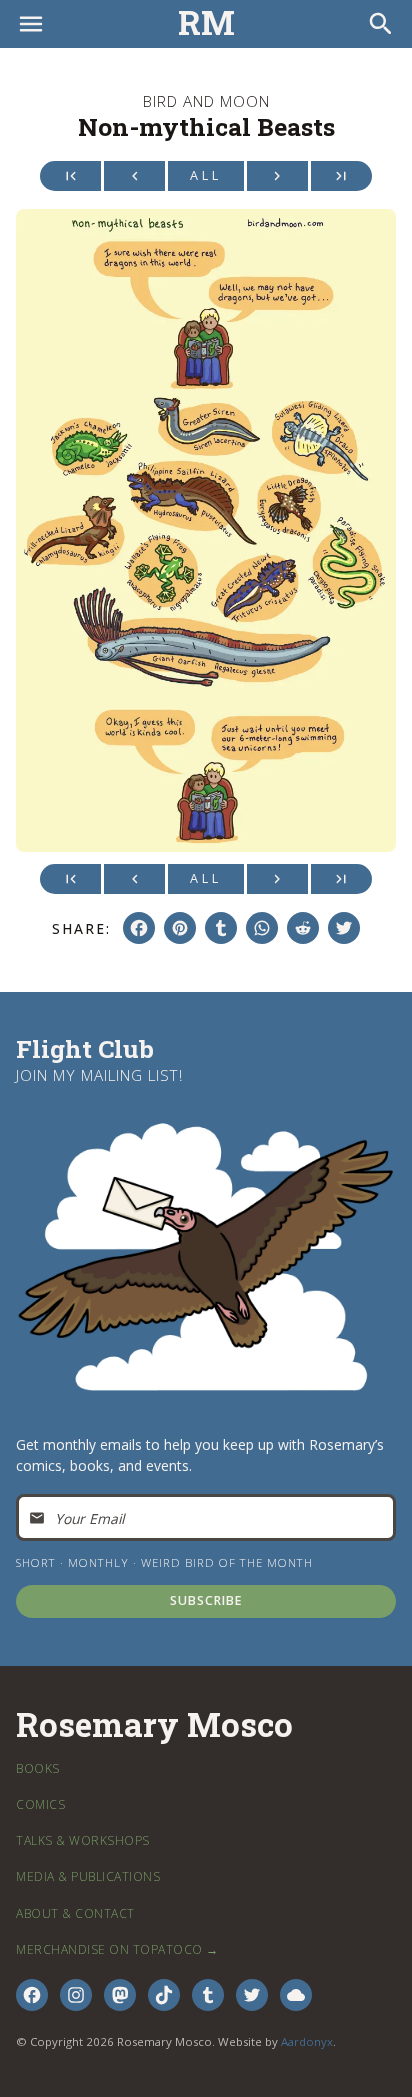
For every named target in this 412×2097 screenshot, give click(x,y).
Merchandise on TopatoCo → (117, 1949)
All (206, 175)
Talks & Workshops (83, 1840)
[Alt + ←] (70, 176)
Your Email (89, 1517)
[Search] (381, 24)
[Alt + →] (341, 176)
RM (206, 23)
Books (38, 1768)
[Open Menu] (31, 24)
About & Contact (75, 1913)
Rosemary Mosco (154, 1725)
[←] (134, 176)
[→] (277, 176)
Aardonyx (307, 2041)
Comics (40, 1804)
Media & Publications (88, 1876)
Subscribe (206, 1600)
